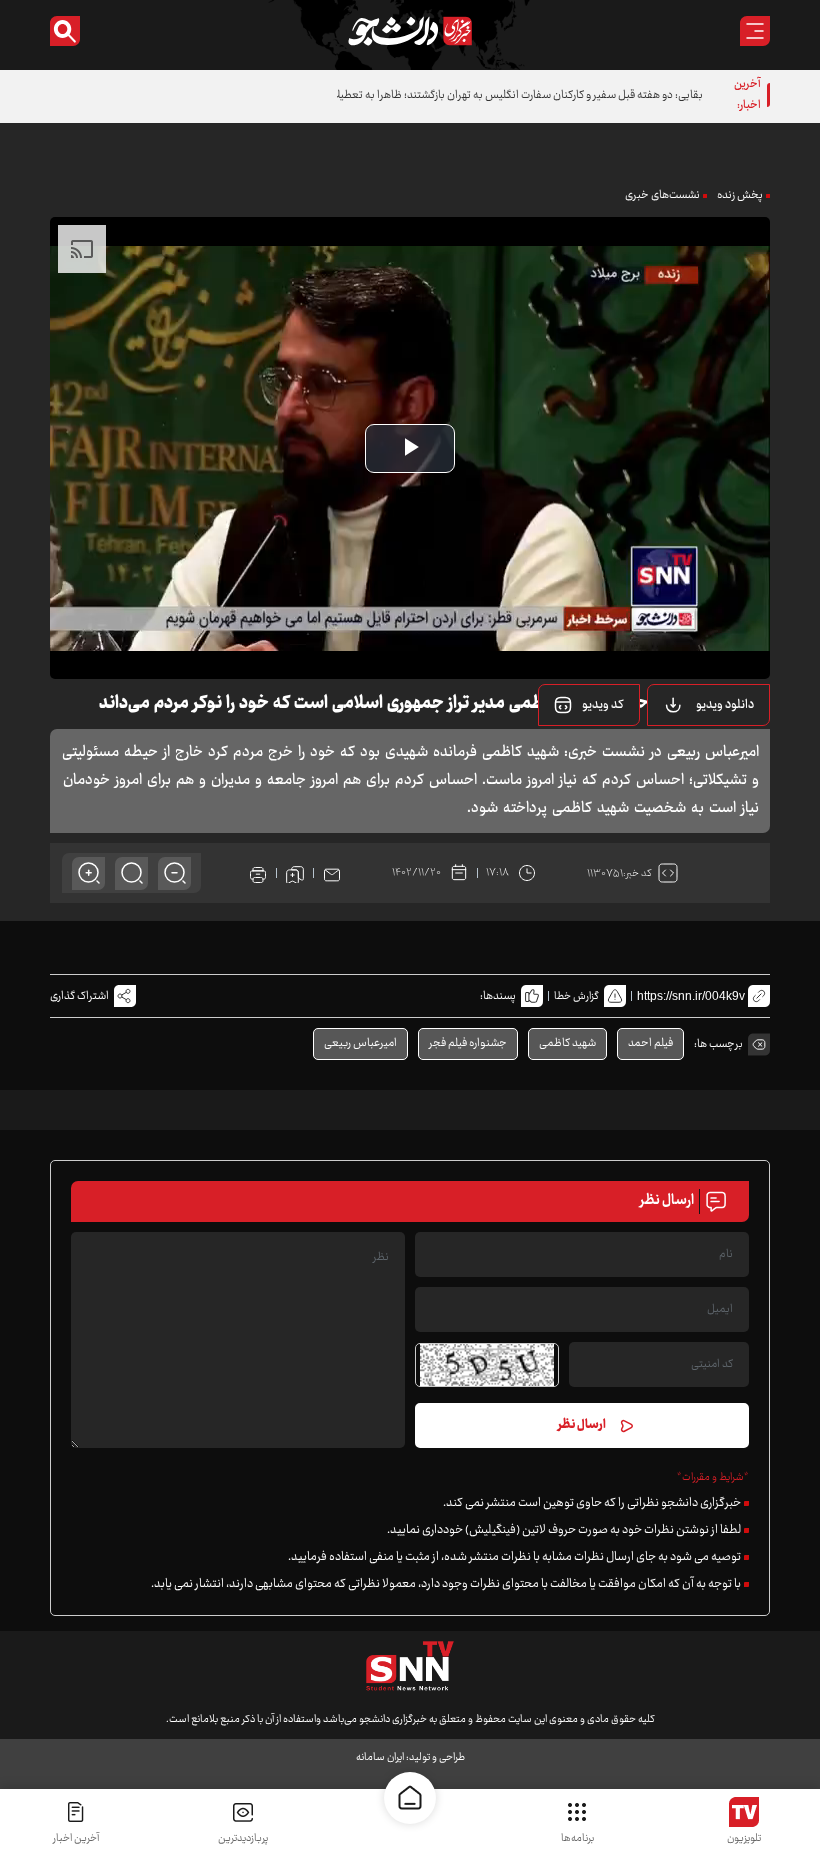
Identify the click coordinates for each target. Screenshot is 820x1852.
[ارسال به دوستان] (332, 873)
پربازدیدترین (243, 1838)
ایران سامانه (380, 1757)
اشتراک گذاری (79, 996)
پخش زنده (740, 195)
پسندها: (498, 996)
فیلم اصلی (699, 756)
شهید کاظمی (567, 1043)
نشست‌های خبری (662, 195)
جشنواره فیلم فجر (468, 1043)
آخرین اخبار (76, 1838)
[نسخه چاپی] (258, 873)
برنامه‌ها (577, 1838)
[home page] (410, 1798)
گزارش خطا (576, 996)
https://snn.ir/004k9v (691, 996)
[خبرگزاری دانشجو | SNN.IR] (410, 31)
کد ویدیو (603, 705)
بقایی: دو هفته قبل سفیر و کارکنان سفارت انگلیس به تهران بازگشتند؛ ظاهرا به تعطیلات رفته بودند (490, 95)
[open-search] (65, 31)
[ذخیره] (295, 873)
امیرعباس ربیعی (360, 1043)
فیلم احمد (650, 1043)
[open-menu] (755, 31)
